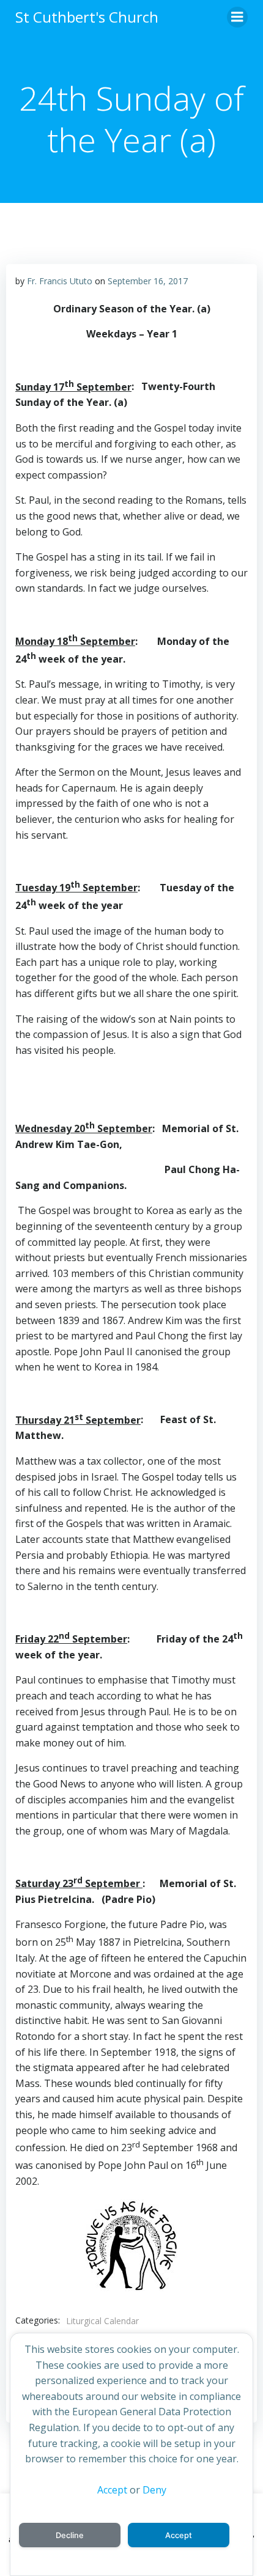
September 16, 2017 (148, 281)
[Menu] (237, 17)
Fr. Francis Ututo (60, 281)
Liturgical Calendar (102, 2321)
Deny (154, 2490)
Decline (70, 2535)
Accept (112, 2490)
